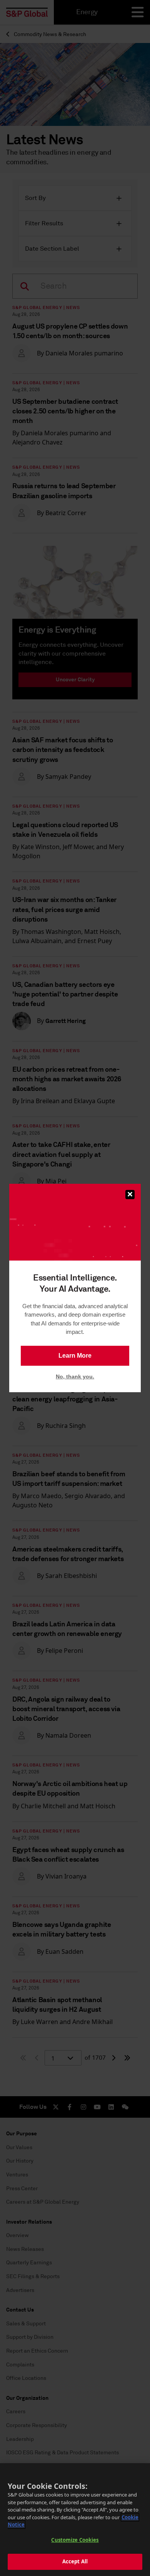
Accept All (75, 2561)
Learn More (75, 1356)
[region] (75, 2520)
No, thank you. (75, 1376)
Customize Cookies (75, 2540)
